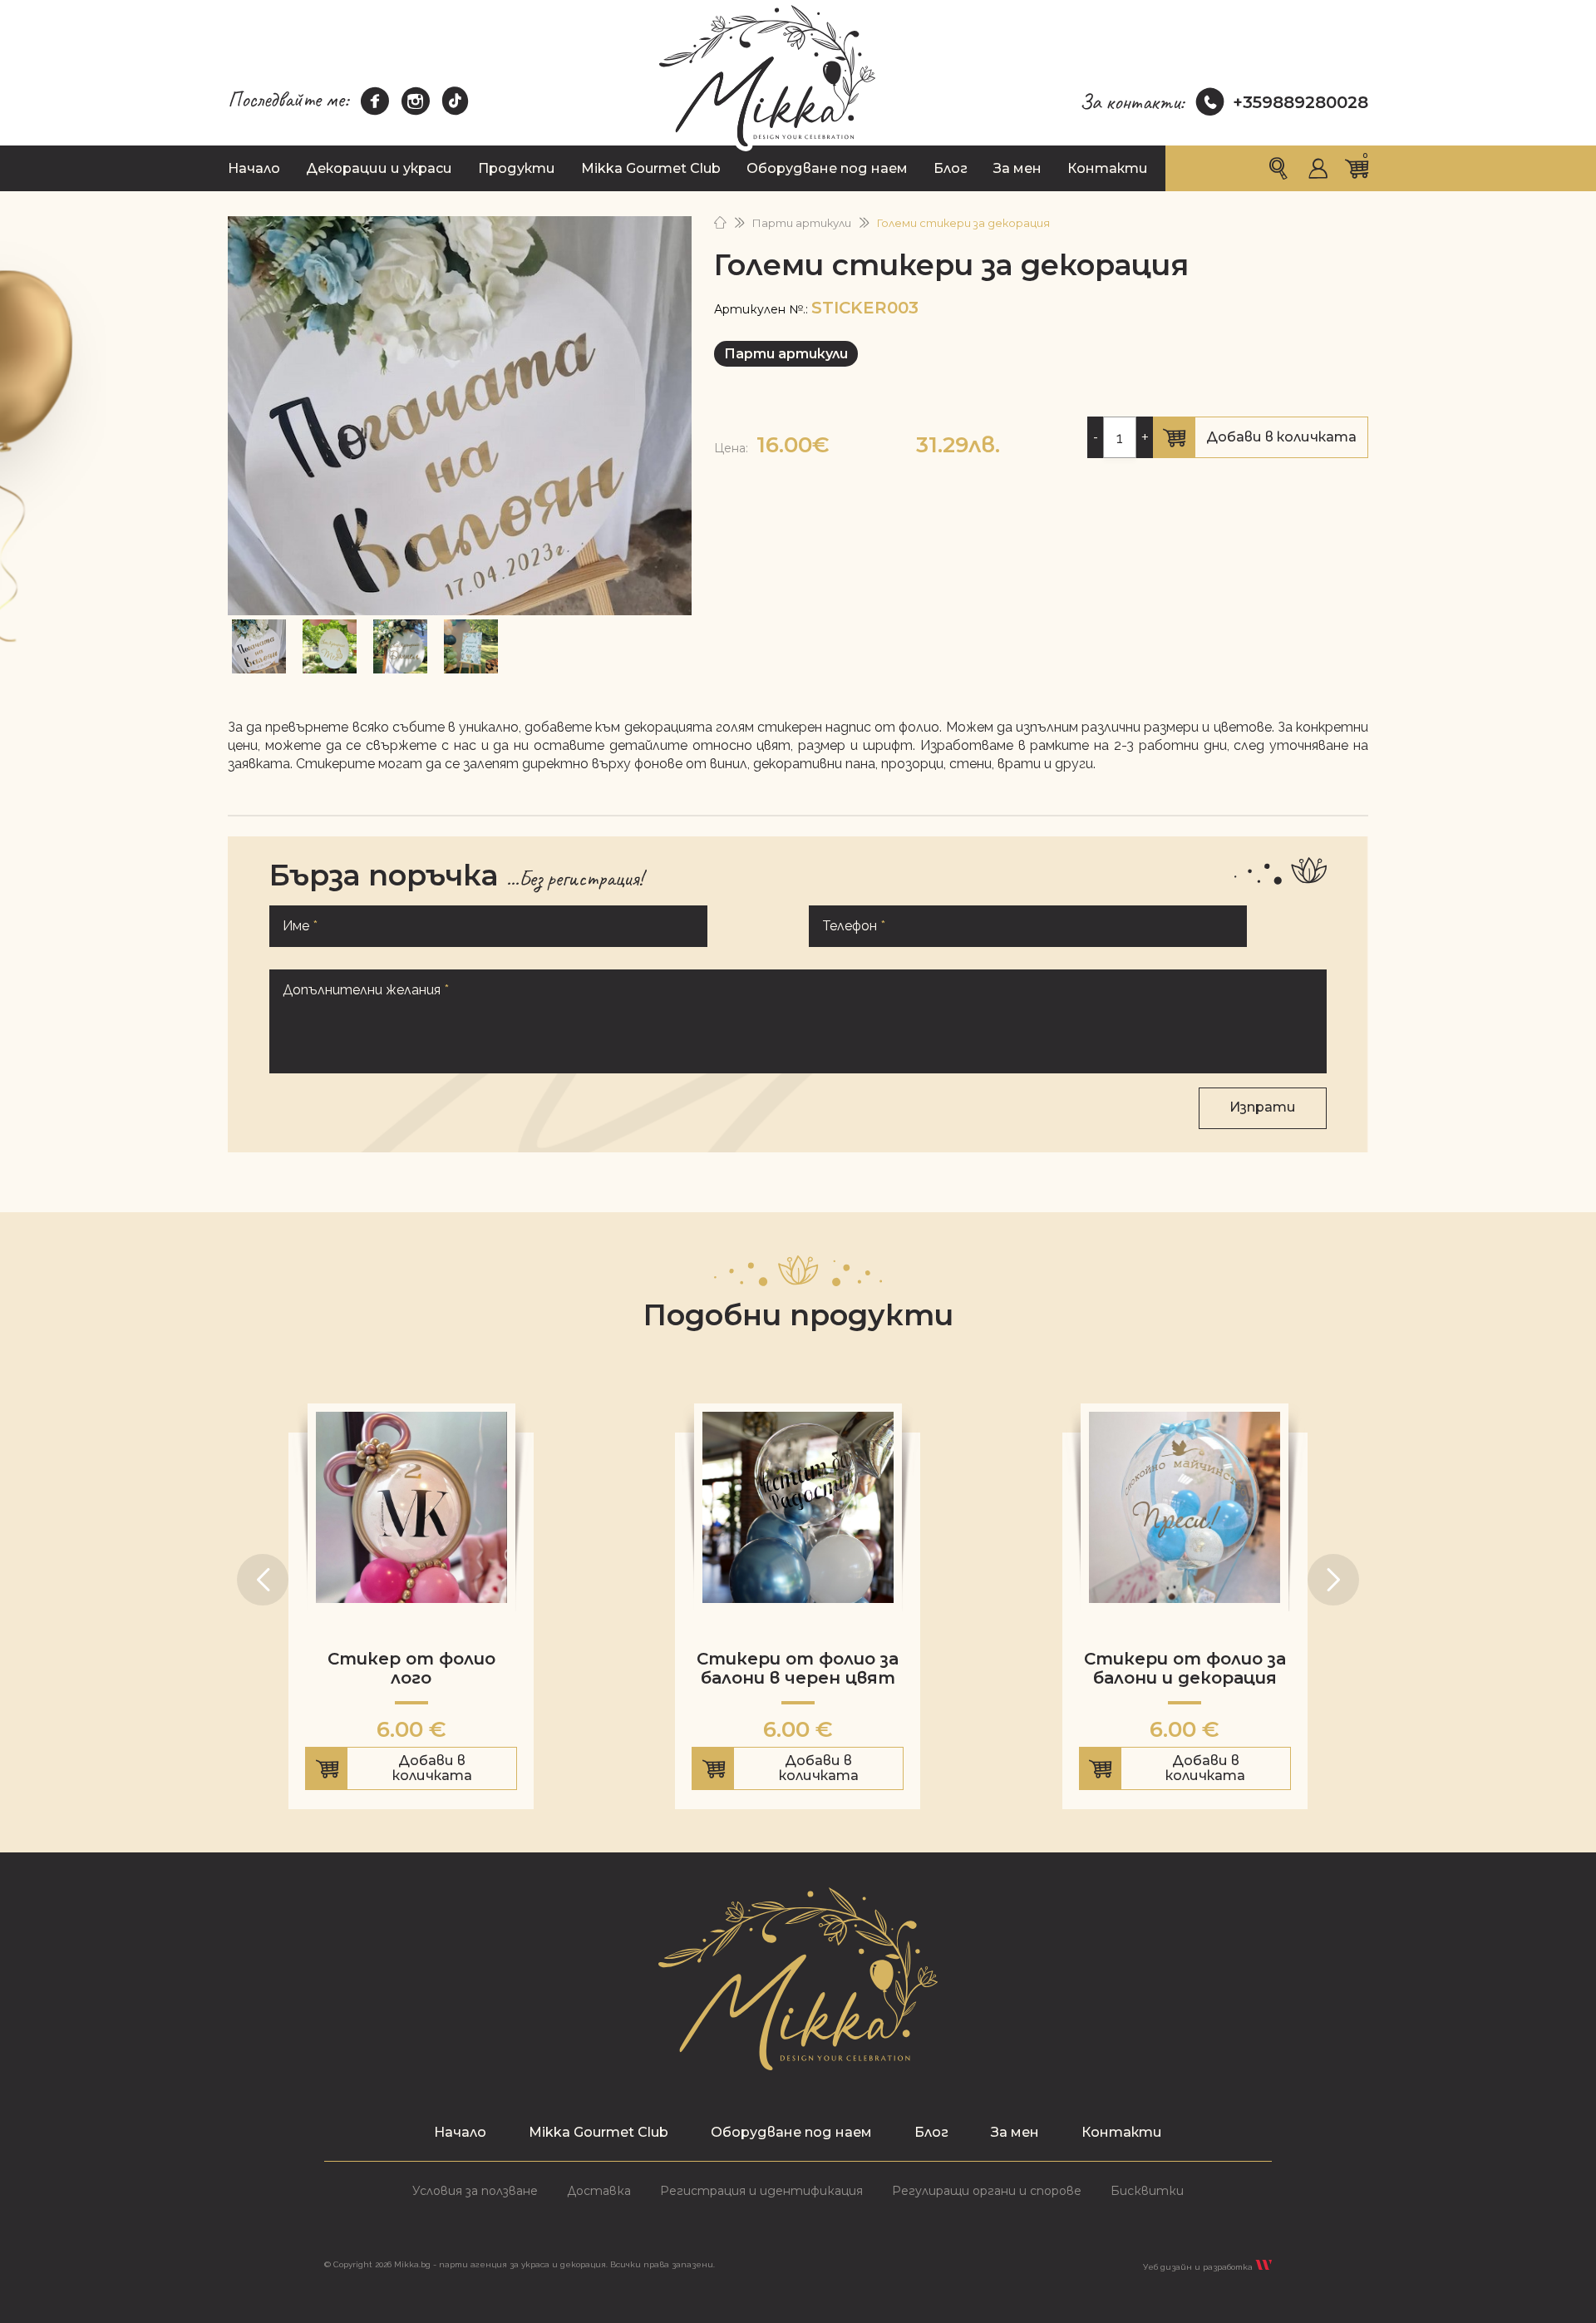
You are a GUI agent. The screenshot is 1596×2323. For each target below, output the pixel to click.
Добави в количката (1260, 444)
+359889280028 (1300, 102)
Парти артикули (802, 223)
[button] (263, 1580)
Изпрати (1263, 1107)
